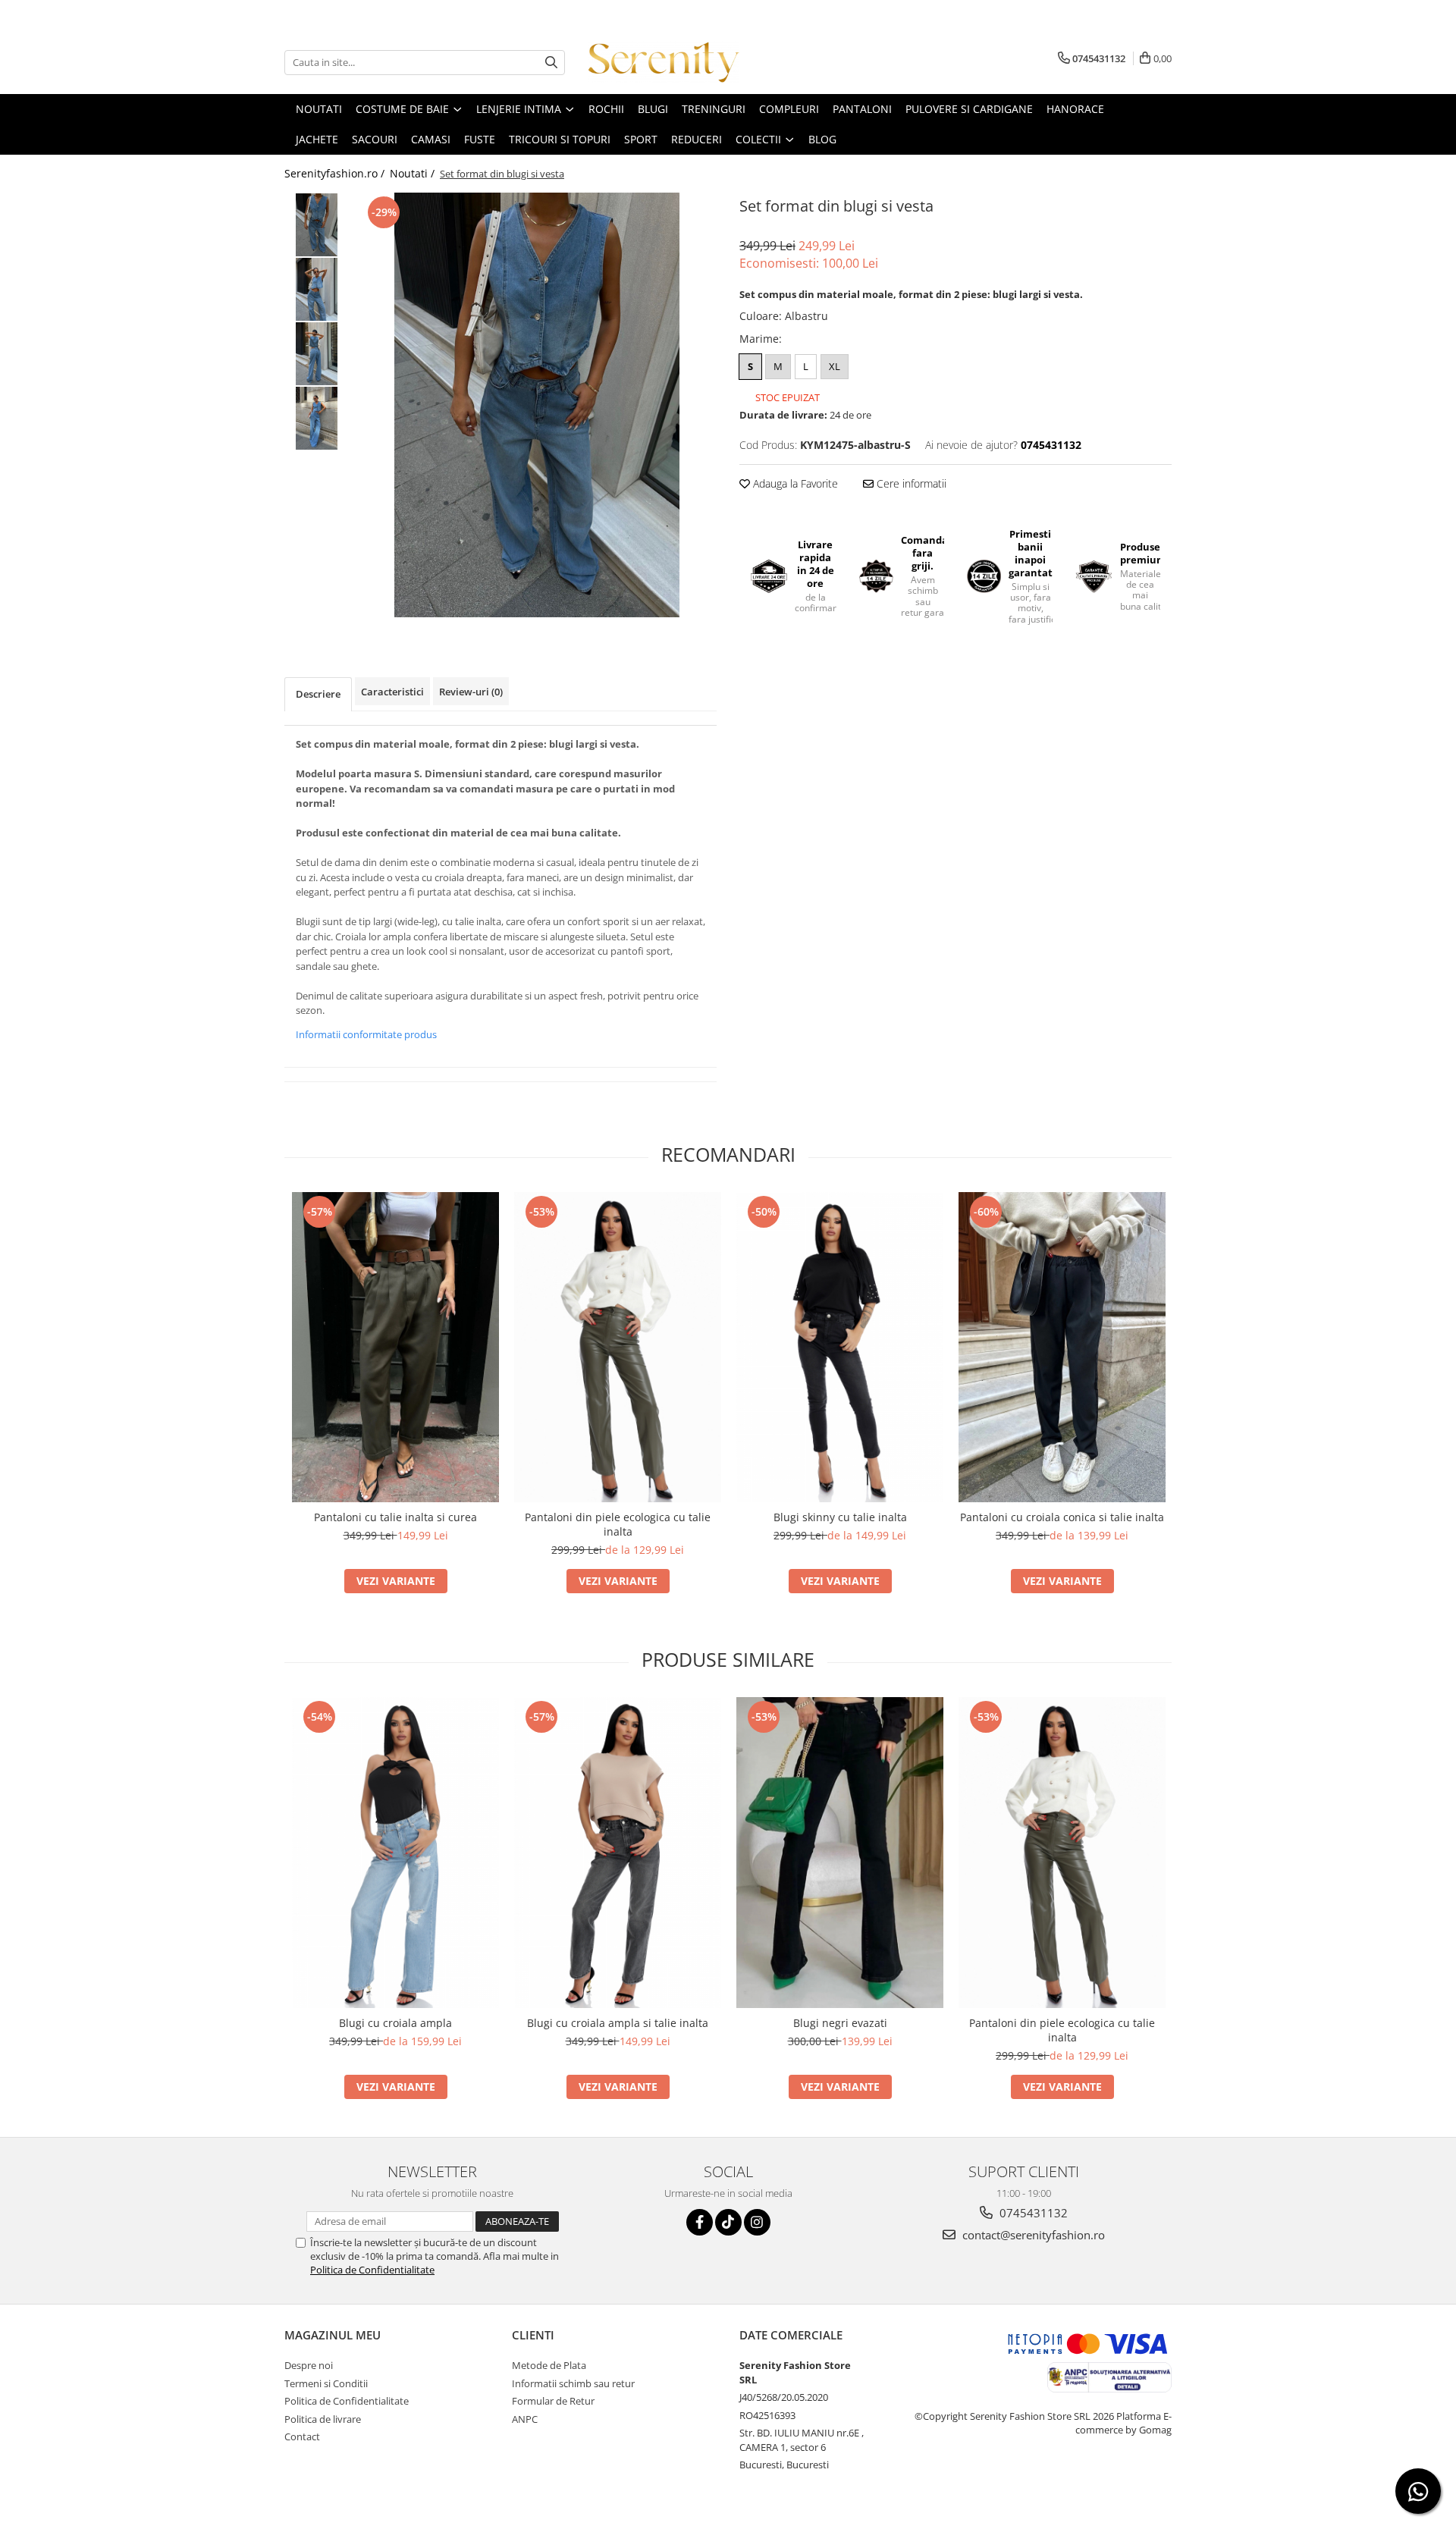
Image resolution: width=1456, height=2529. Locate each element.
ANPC (525, 2419)
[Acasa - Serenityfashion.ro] (664, 62)
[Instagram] (757, 2222)
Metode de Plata (549, 2365)
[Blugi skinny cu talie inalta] (840, 1348)
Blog (822, 139)
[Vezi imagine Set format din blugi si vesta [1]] (317, 289)
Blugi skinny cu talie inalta (840, 1517)
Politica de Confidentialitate (372, 2270)
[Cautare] (551, 63)
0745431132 (1032, 2213)
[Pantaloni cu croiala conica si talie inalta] (1062, 1348)
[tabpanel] (537, 405)
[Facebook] (700, 2222)
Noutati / (414, 173)
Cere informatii (910, 483)
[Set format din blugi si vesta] (537, 405)
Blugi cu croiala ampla (395, 2023)
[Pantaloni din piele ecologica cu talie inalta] (618, 1348)
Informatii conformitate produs (366, 1034)
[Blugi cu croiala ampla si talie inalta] (618, 1853)
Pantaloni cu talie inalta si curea (395, 1517)
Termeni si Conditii (326, 2383)
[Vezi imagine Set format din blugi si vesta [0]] (317, 225)
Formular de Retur (553, 2401)
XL (835, 366)
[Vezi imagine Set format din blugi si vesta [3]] (317, 418)
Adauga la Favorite (794, 483)
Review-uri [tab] (471, 692)
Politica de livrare (323, 2419)
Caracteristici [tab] (392, 692)
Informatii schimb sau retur (573, 2383)
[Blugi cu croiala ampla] (395, 1853)
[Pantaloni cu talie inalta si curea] (395, 1348)
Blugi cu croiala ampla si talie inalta (618, 2023)
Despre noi (309, 2365)
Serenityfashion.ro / (336, 173)
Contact (302, 2436)
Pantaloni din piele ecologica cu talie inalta (618, 1524)
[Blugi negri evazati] (840, 1853)
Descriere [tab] (318, 694)
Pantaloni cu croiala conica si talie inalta (1062, 1517)
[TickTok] (728, 2222)
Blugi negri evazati (840, 2023)
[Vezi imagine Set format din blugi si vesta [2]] (317, 354)
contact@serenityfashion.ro (1032, 2235)
